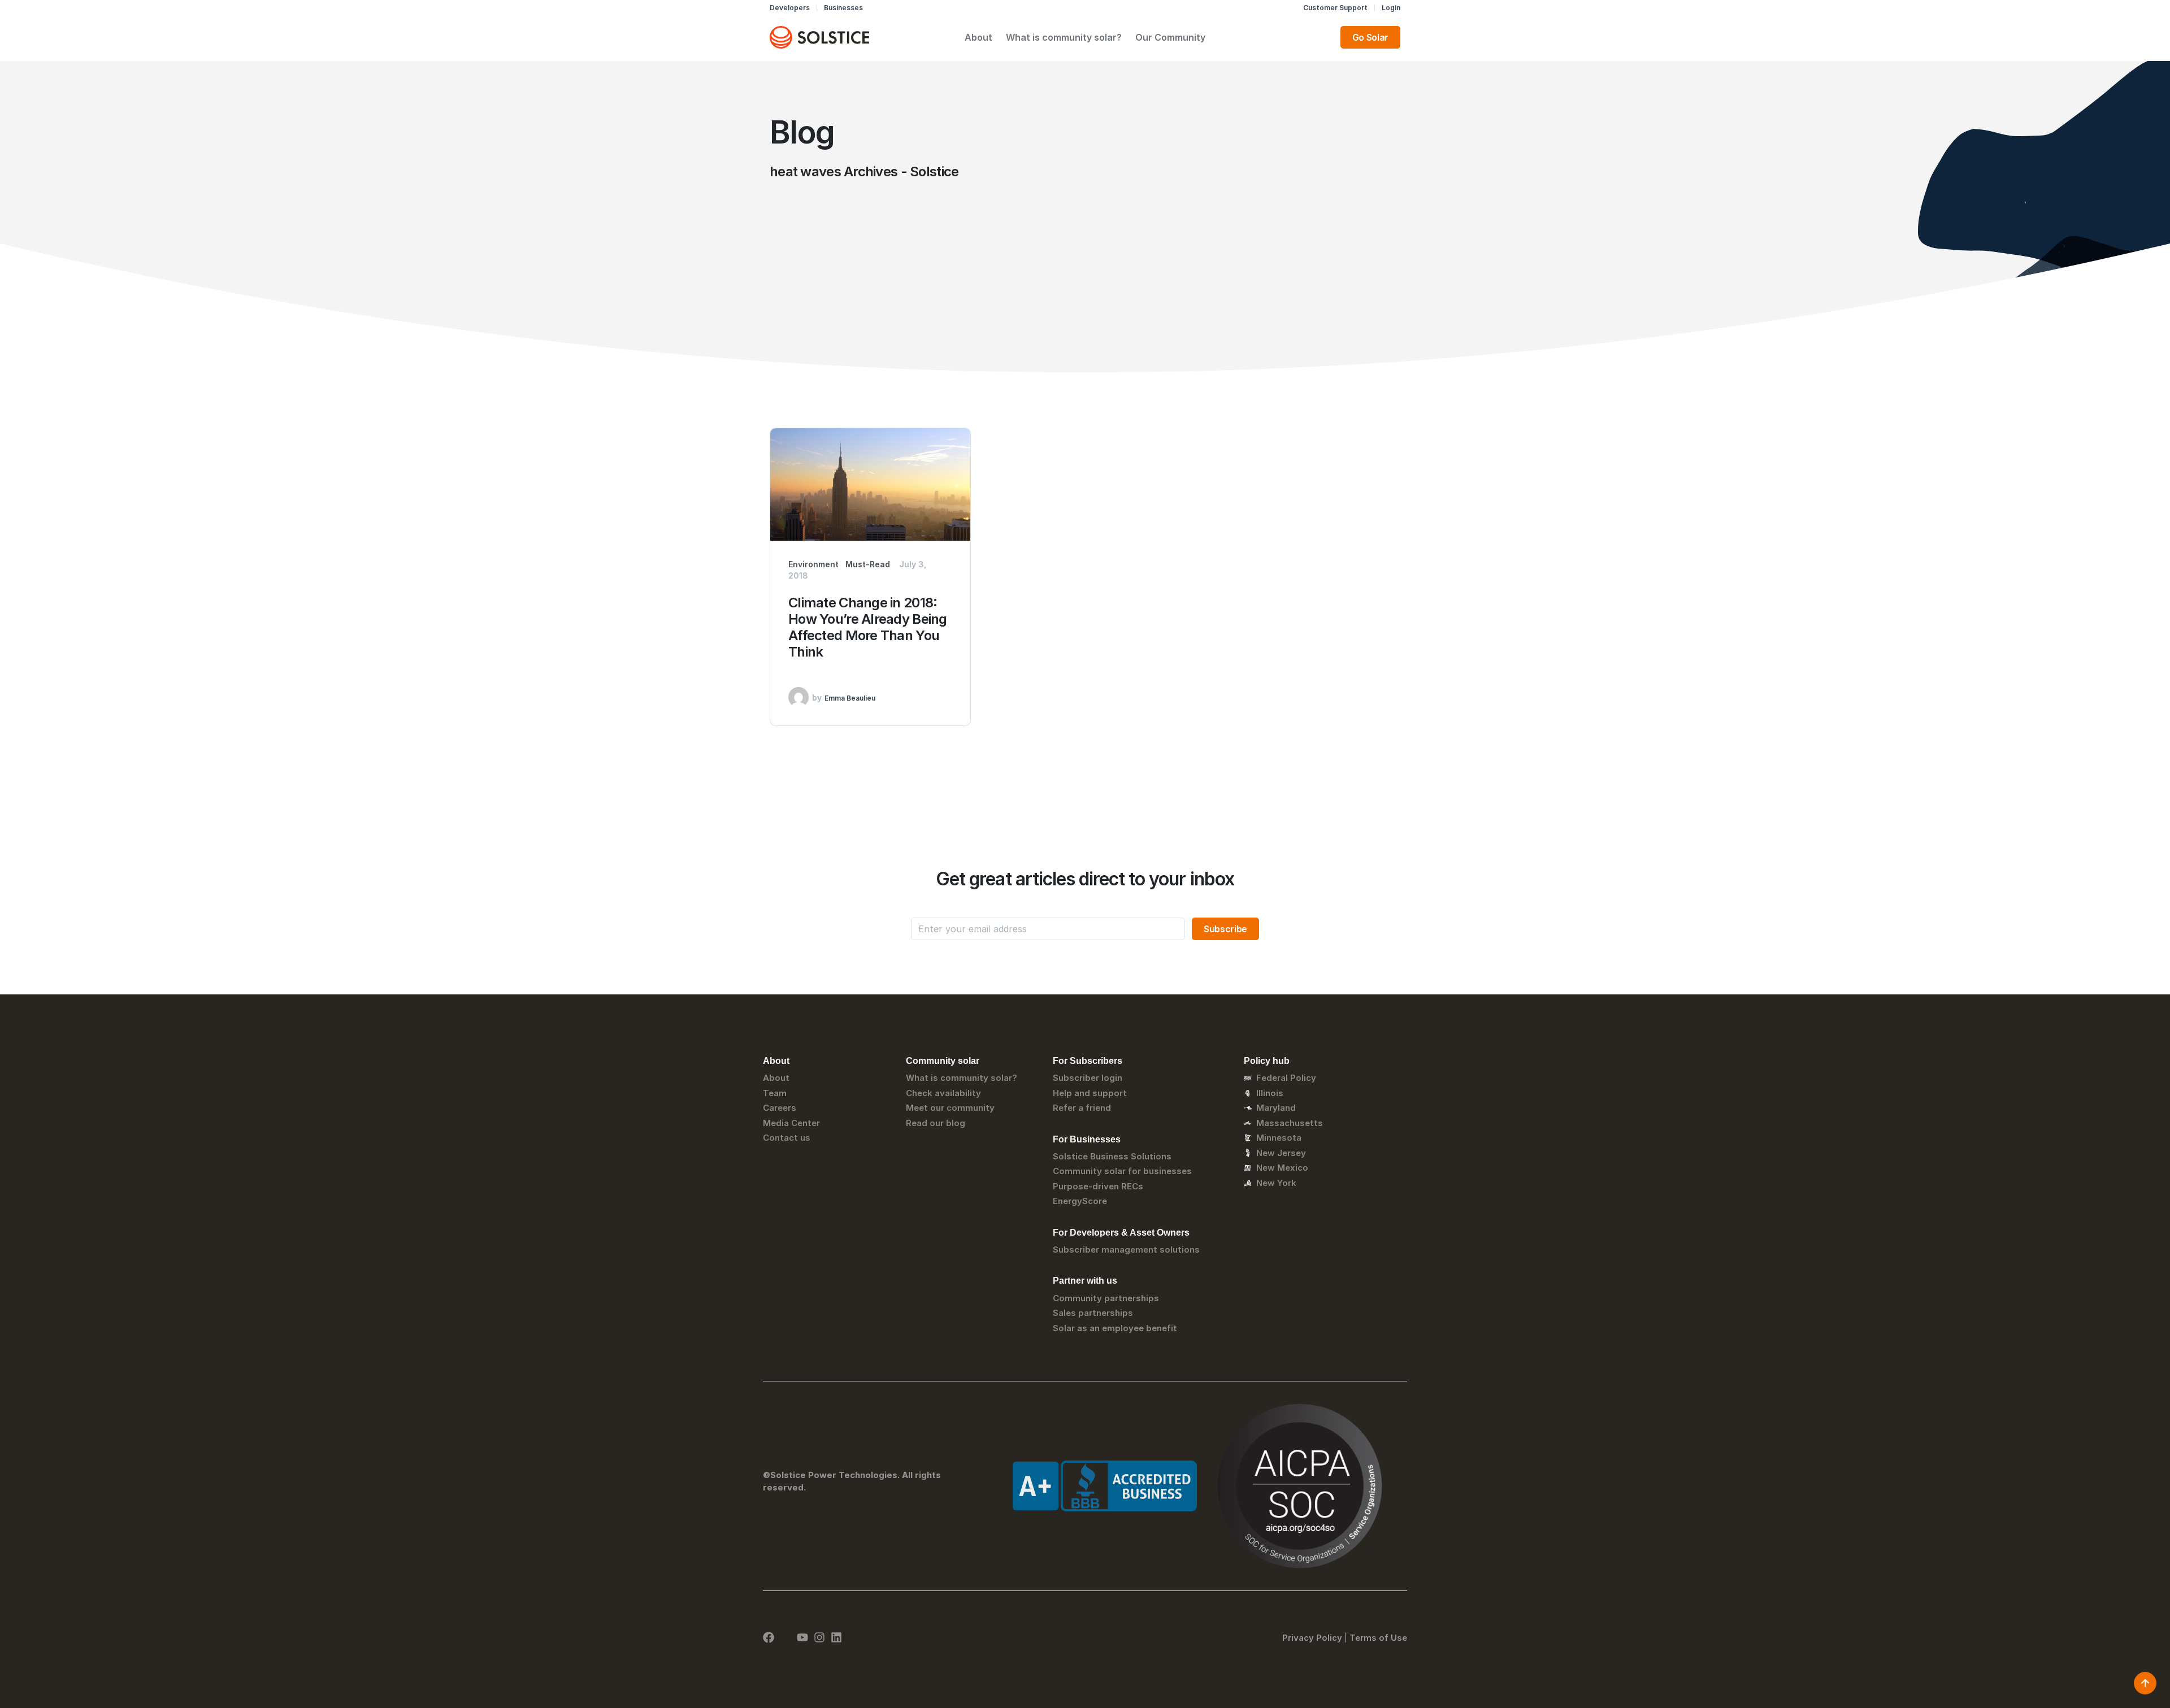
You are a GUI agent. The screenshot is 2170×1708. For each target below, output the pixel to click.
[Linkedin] (836, 1637)
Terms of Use (1378, 1638)
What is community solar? (1064, 37)
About (978, 37)
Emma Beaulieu (850, 698)
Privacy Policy (1312, 1638)
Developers (790, 8)
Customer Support (1335, 8)
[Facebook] (769, 1637)
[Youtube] (802, 1637)
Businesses (843, 8)
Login (1391, 8)
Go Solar (1370, 37)
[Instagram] (819, 1637)
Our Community (1170, 37)
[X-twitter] (785, 1637)
